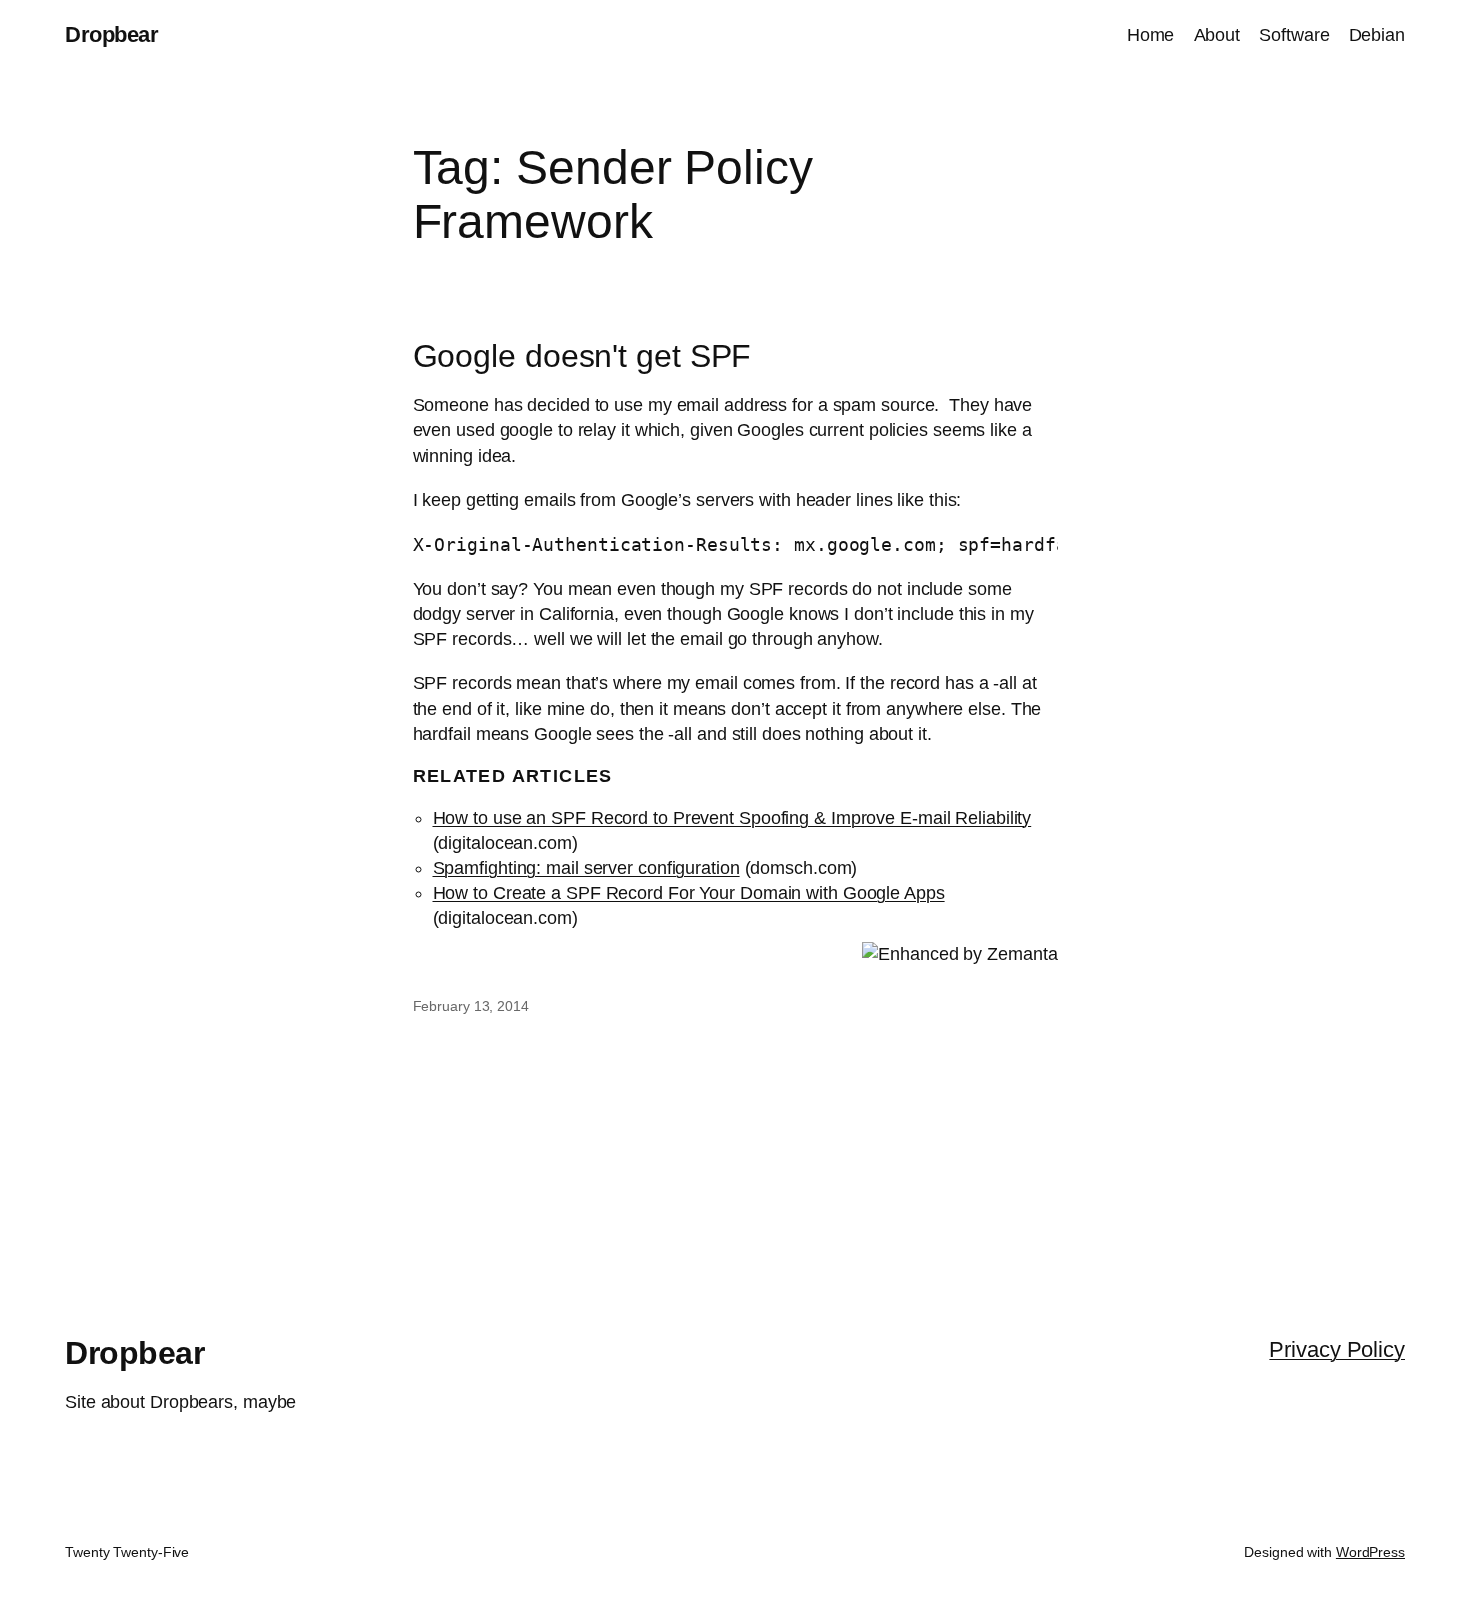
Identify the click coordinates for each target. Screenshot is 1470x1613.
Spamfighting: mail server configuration (586, 868)
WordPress (1370, 1552)
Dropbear (111, 34)
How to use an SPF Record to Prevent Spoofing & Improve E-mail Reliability (732, 818)
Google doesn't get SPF (582, 356)
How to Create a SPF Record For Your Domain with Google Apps (689, 893)
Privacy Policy (1337, 1349)
